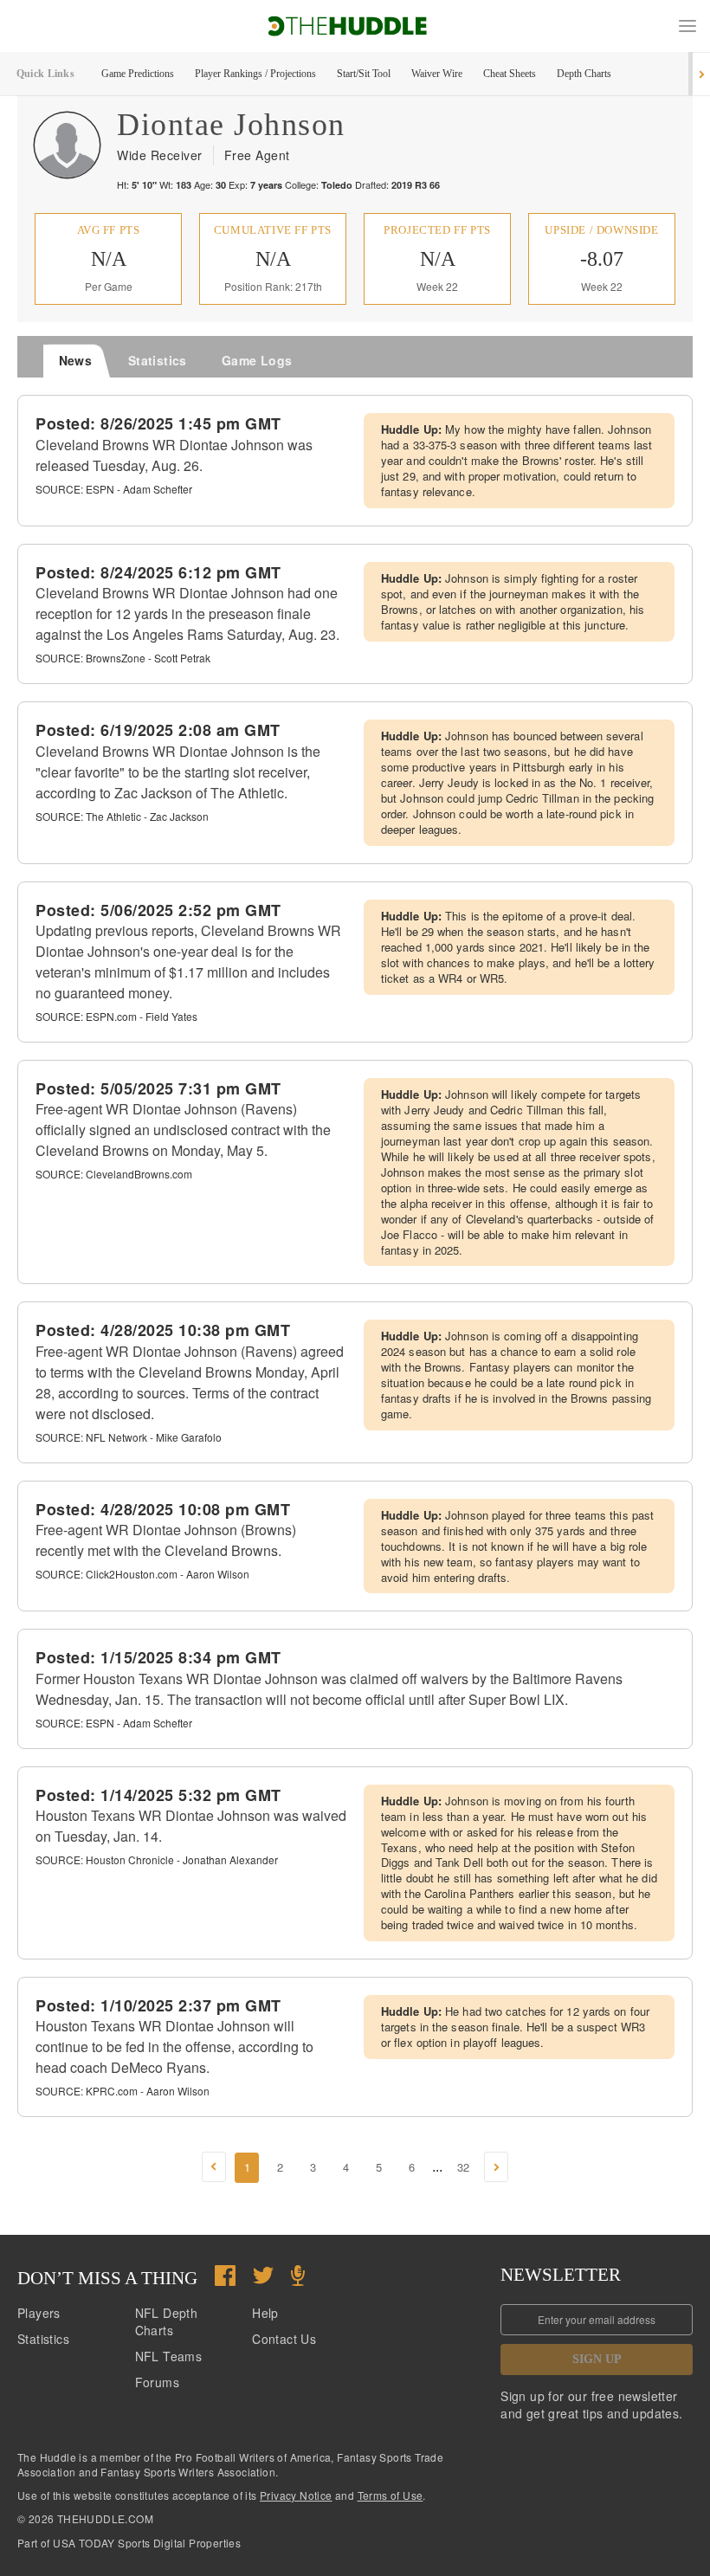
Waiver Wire (437, 74)
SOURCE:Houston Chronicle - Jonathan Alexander (157, 1859)
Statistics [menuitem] (158, 360)
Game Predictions (138, 74)
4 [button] (346, 2167)
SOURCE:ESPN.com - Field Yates (116, 1016)
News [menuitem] (76, 360)
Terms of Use (390, 2495)
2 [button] (280, 2167)
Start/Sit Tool (364, 74)
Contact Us (284, 2339)
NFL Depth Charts (167, 2321)
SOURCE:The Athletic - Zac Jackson (122, 816)
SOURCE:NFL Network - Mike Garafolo (129, 1437)
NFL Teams (169, 2356)
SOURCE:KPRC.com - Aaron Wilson (123, 2091)
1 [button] (247, 2167)
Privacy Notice (296, 2495)
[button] (687, 26)
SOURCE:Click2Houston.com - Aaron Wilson (142, 1574)
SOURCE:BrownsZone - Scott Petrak (123, 658)
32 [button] (463, 2167)
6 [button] (412, 2167)
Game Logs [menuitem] (257, 360)
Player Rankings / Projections (255, 74)
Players (39, 2313)
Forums (157, 2382)
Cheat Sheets (510, 74)
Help (265, 2313)
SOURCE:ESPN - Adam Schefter (114, 489)
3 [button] (313, 2167)
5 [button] (379, 2167)
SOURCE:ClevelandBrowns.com (114, 1174)
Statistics (43, 2339)
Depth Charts (584, 74)
